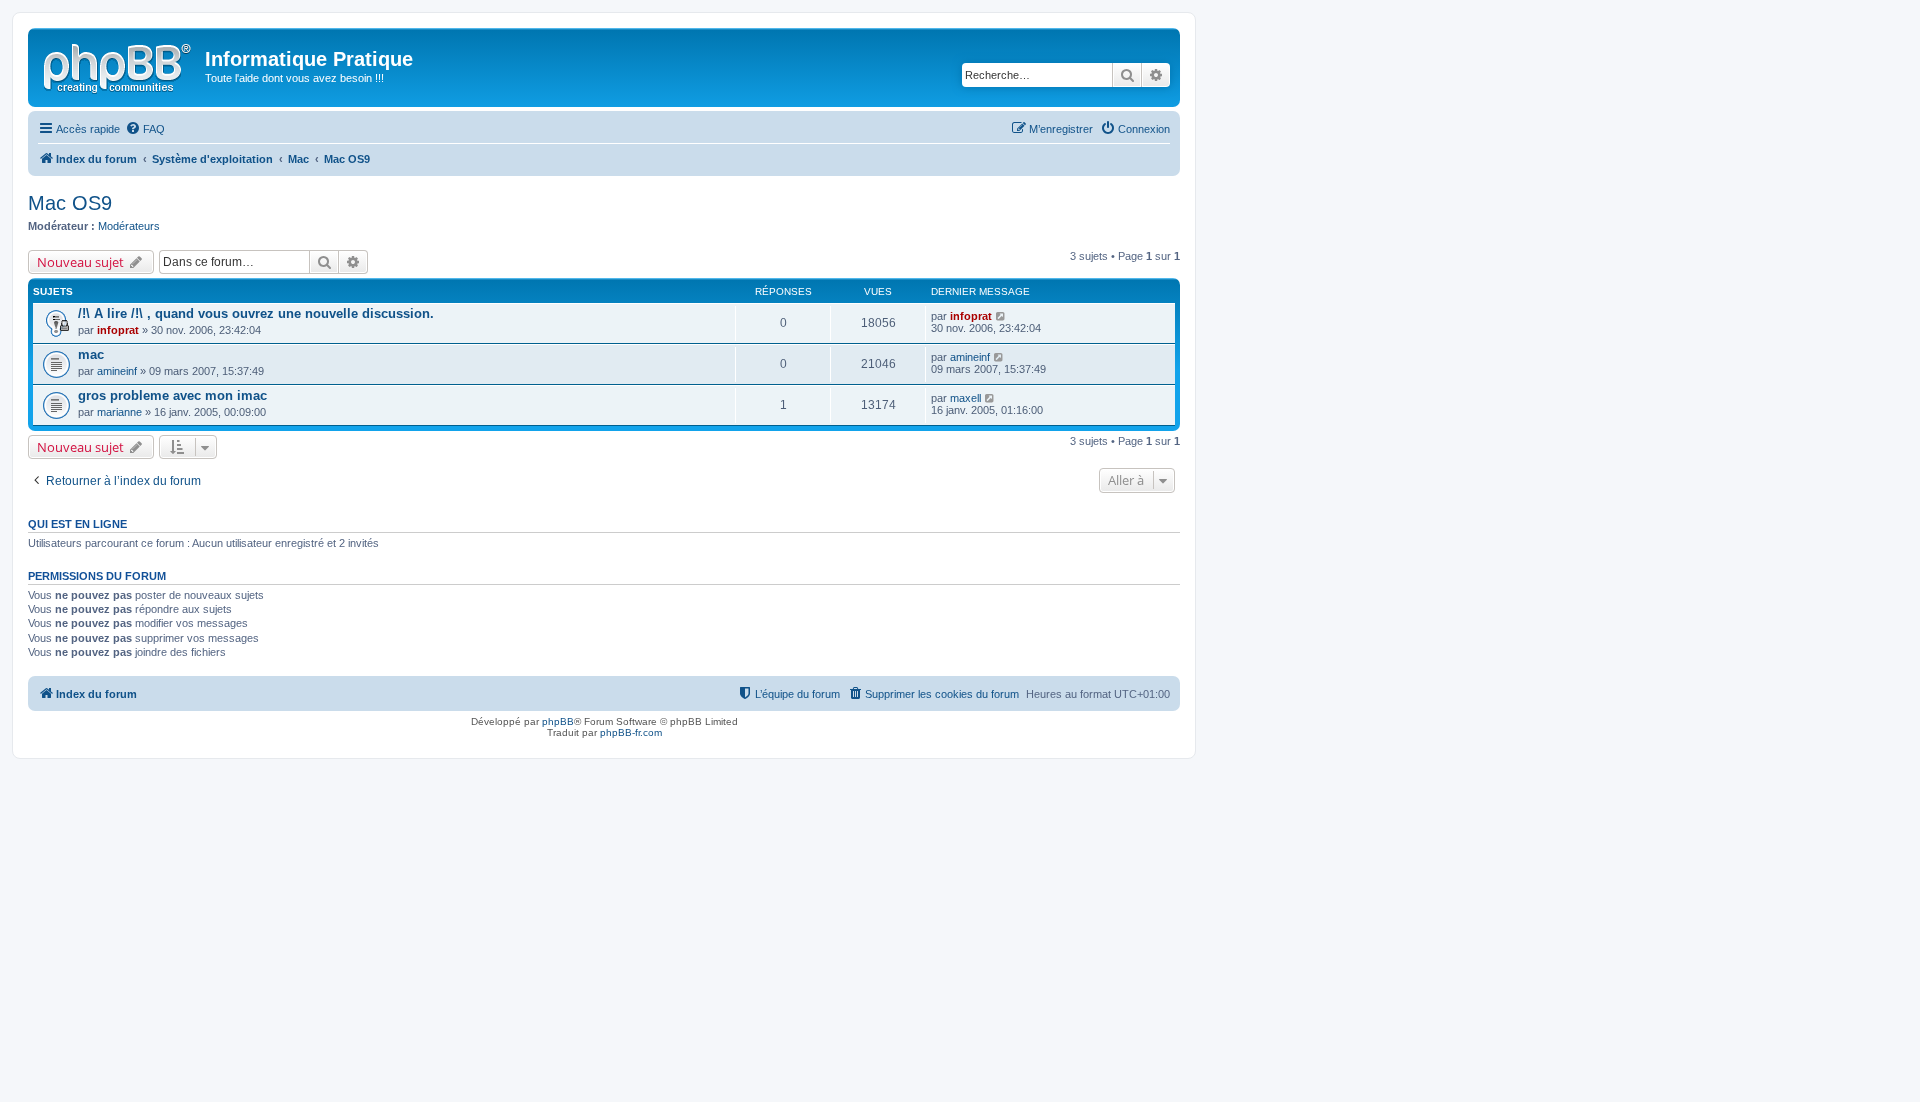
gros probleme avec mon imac (172, 395)
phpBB (558, 721)
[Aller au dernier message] (1001, 316)
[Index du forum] (119, 65)
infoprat (118, 330)
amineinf (117, 371)
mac (91, 354)
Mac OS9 (70, 203)
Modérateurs (129, 226)
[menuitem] (145, 129)
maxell (965, 398)
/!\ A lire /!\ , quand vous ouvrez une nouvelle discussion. (256, 313)
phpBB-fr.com (631, 732)
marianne (119, 412)
